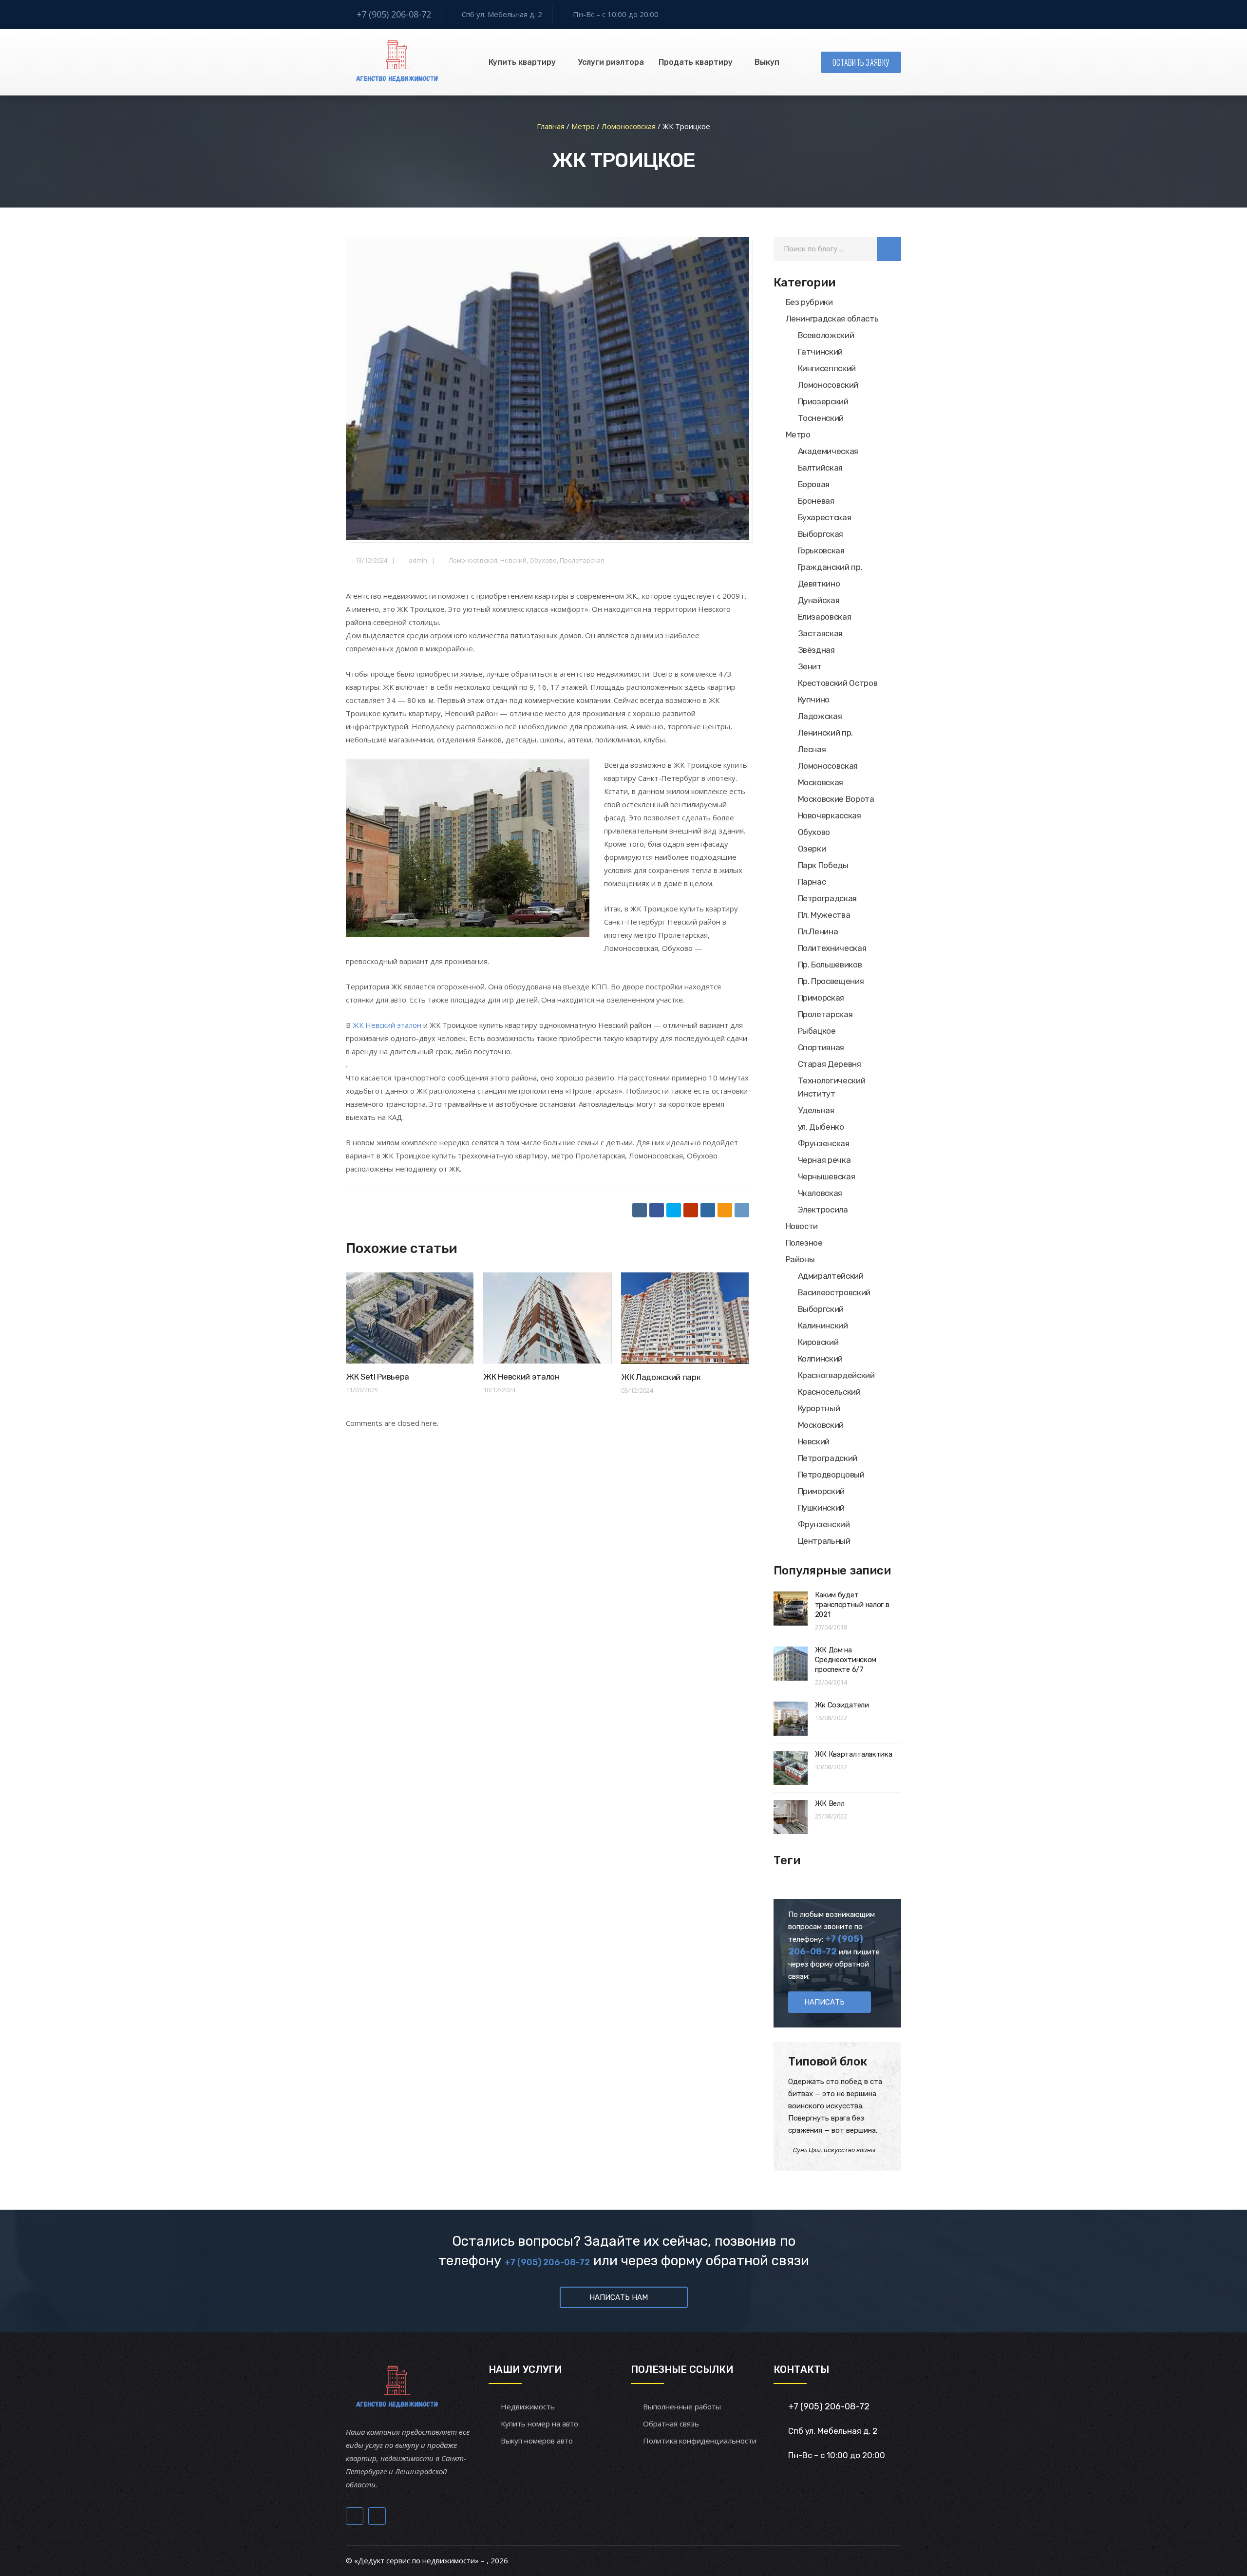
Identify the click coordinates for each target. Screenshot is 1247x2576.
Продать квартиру (696, 62)
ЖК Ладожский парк (661, 1377)
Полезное (804, 1243)
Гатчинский (821, 352)
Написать (824, 2002)
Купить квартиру (522, 62)
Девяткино (819, 584)
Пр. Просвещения (831, 981)
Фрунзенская (824, 1143)
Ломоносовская (473, 560)
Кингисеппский (827, 368)
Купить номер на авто (539, 2424)
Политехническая (832, 948)
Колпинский (821, 1359)
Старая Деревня (830, 1064)
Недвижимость (528, 2406)
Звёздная (816, 650)
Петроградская (828, 898)
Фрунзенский (824, 1524)
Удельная (816, 1110)
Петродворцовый (831, 1475)
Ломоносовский (828, 385)
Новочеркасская (830, 815)
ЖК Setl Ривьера (378, 1377)
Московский (821, 1425)
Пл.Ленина (818, 931)
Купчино (814, 700)
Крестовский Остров (838, 683)
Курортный (819, 1408)
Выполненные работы (682, 2406)
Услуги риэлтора (611, 62)
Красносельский (829, 1392)
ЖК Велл (830, 1803)
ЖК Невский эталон (387, 1025)
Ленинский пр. (826, 733)
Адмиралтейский (831, 1276)
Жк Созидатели (842, 1705)
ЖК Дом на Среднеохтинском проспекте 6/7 (846, 1660)
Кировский (818, 1342)
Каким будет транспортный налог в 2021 (852, 1605)
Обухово (543, 560)
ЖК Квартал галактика (854, 1754)
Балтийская (821, 468)
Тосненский (821, 418)
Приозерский (823, 401)
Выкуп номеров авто (537, 2441)
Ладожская (820, 716)
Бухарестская (825, 517)
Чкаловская (820, 1193)
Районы (800, 1259)
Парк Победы (823, 865)
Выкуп (767, 62)
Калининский (823, 1326)
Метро (798, 435)
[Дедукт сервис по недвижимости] (396, 62)
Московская (821, 782)
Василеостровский (834, 1292)
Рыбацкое (817, 1031)
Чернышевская (827, 1176)
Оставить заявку (861, 62)
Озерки (812, 849)
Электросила (823, 1210)
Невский (513, 560)
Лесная (812, 749)
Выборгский (821, 1309)
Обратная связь (671, 2424)
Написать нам (619, 2297)
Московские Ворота (836, 799)
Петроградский (828, 1458)
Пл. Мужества (824, 915)
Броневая (816, 501)
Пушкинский (822, 1508)
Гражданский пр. (830, 567)
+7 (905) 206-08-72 (394, 14)
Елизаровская (825, 617)
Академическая (828, 451)
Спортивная (821, 1047)
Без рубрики (809, 302)
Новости (802, 1226)
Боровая (814, 484)
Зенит (810, 666)
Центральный (824, 1541)
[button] (889, 249)
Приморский (822, 1491)
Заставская (821, 633)
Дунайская (819, 600)
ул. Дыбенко (821, 1127)
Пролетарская (582, 560)
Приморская (821, 998)
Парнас (812, 882)
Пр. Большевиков (830, 965)
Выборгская (821, 534)
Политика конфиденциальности (700, 2441)
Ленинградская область (832, 319)
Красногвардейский (836, 1375)
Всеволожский (826, 335)
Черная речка (824, 1160)
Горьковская (821, 550)
